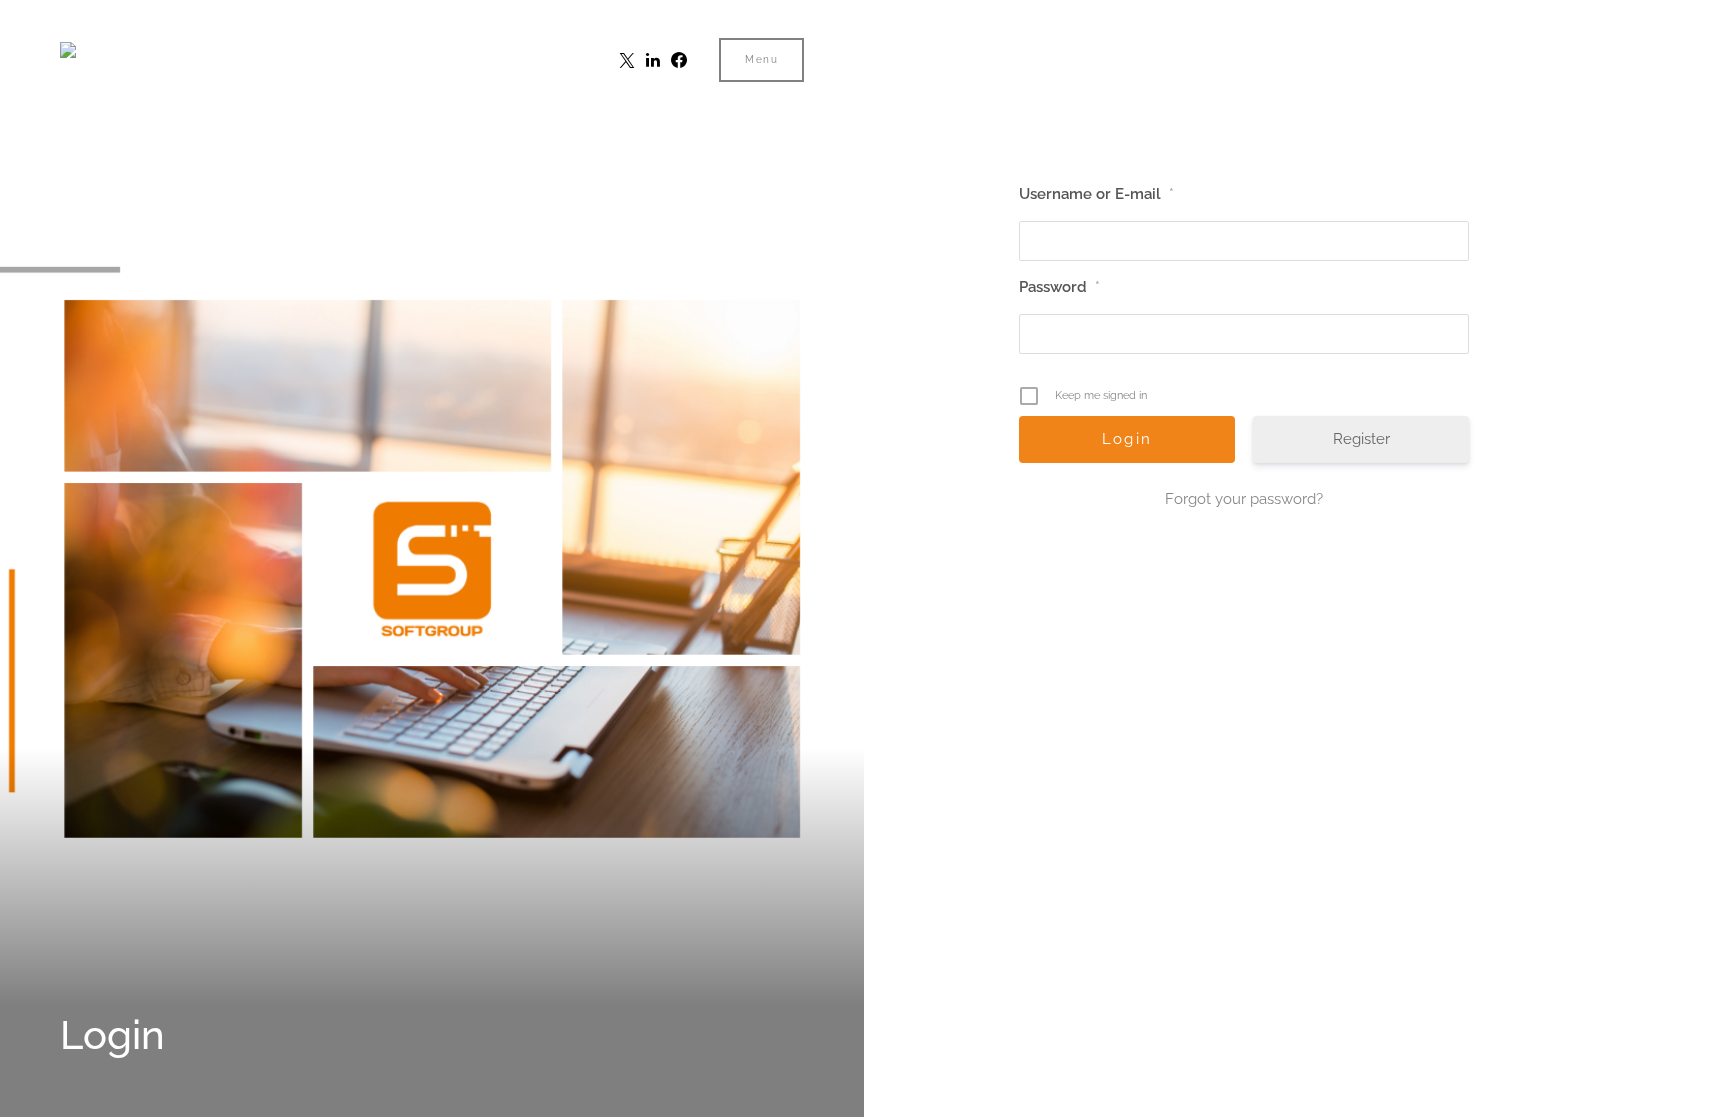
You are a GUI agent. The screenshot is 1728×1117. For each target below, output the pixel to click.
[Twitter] (627, 60)
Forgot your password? (1244, 499)
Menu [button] (761, 59)
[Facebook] (679, 60)
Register (1361, 439)
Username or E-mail (1096, 194)
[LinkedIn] (653, 60)
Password (1059, 287)
